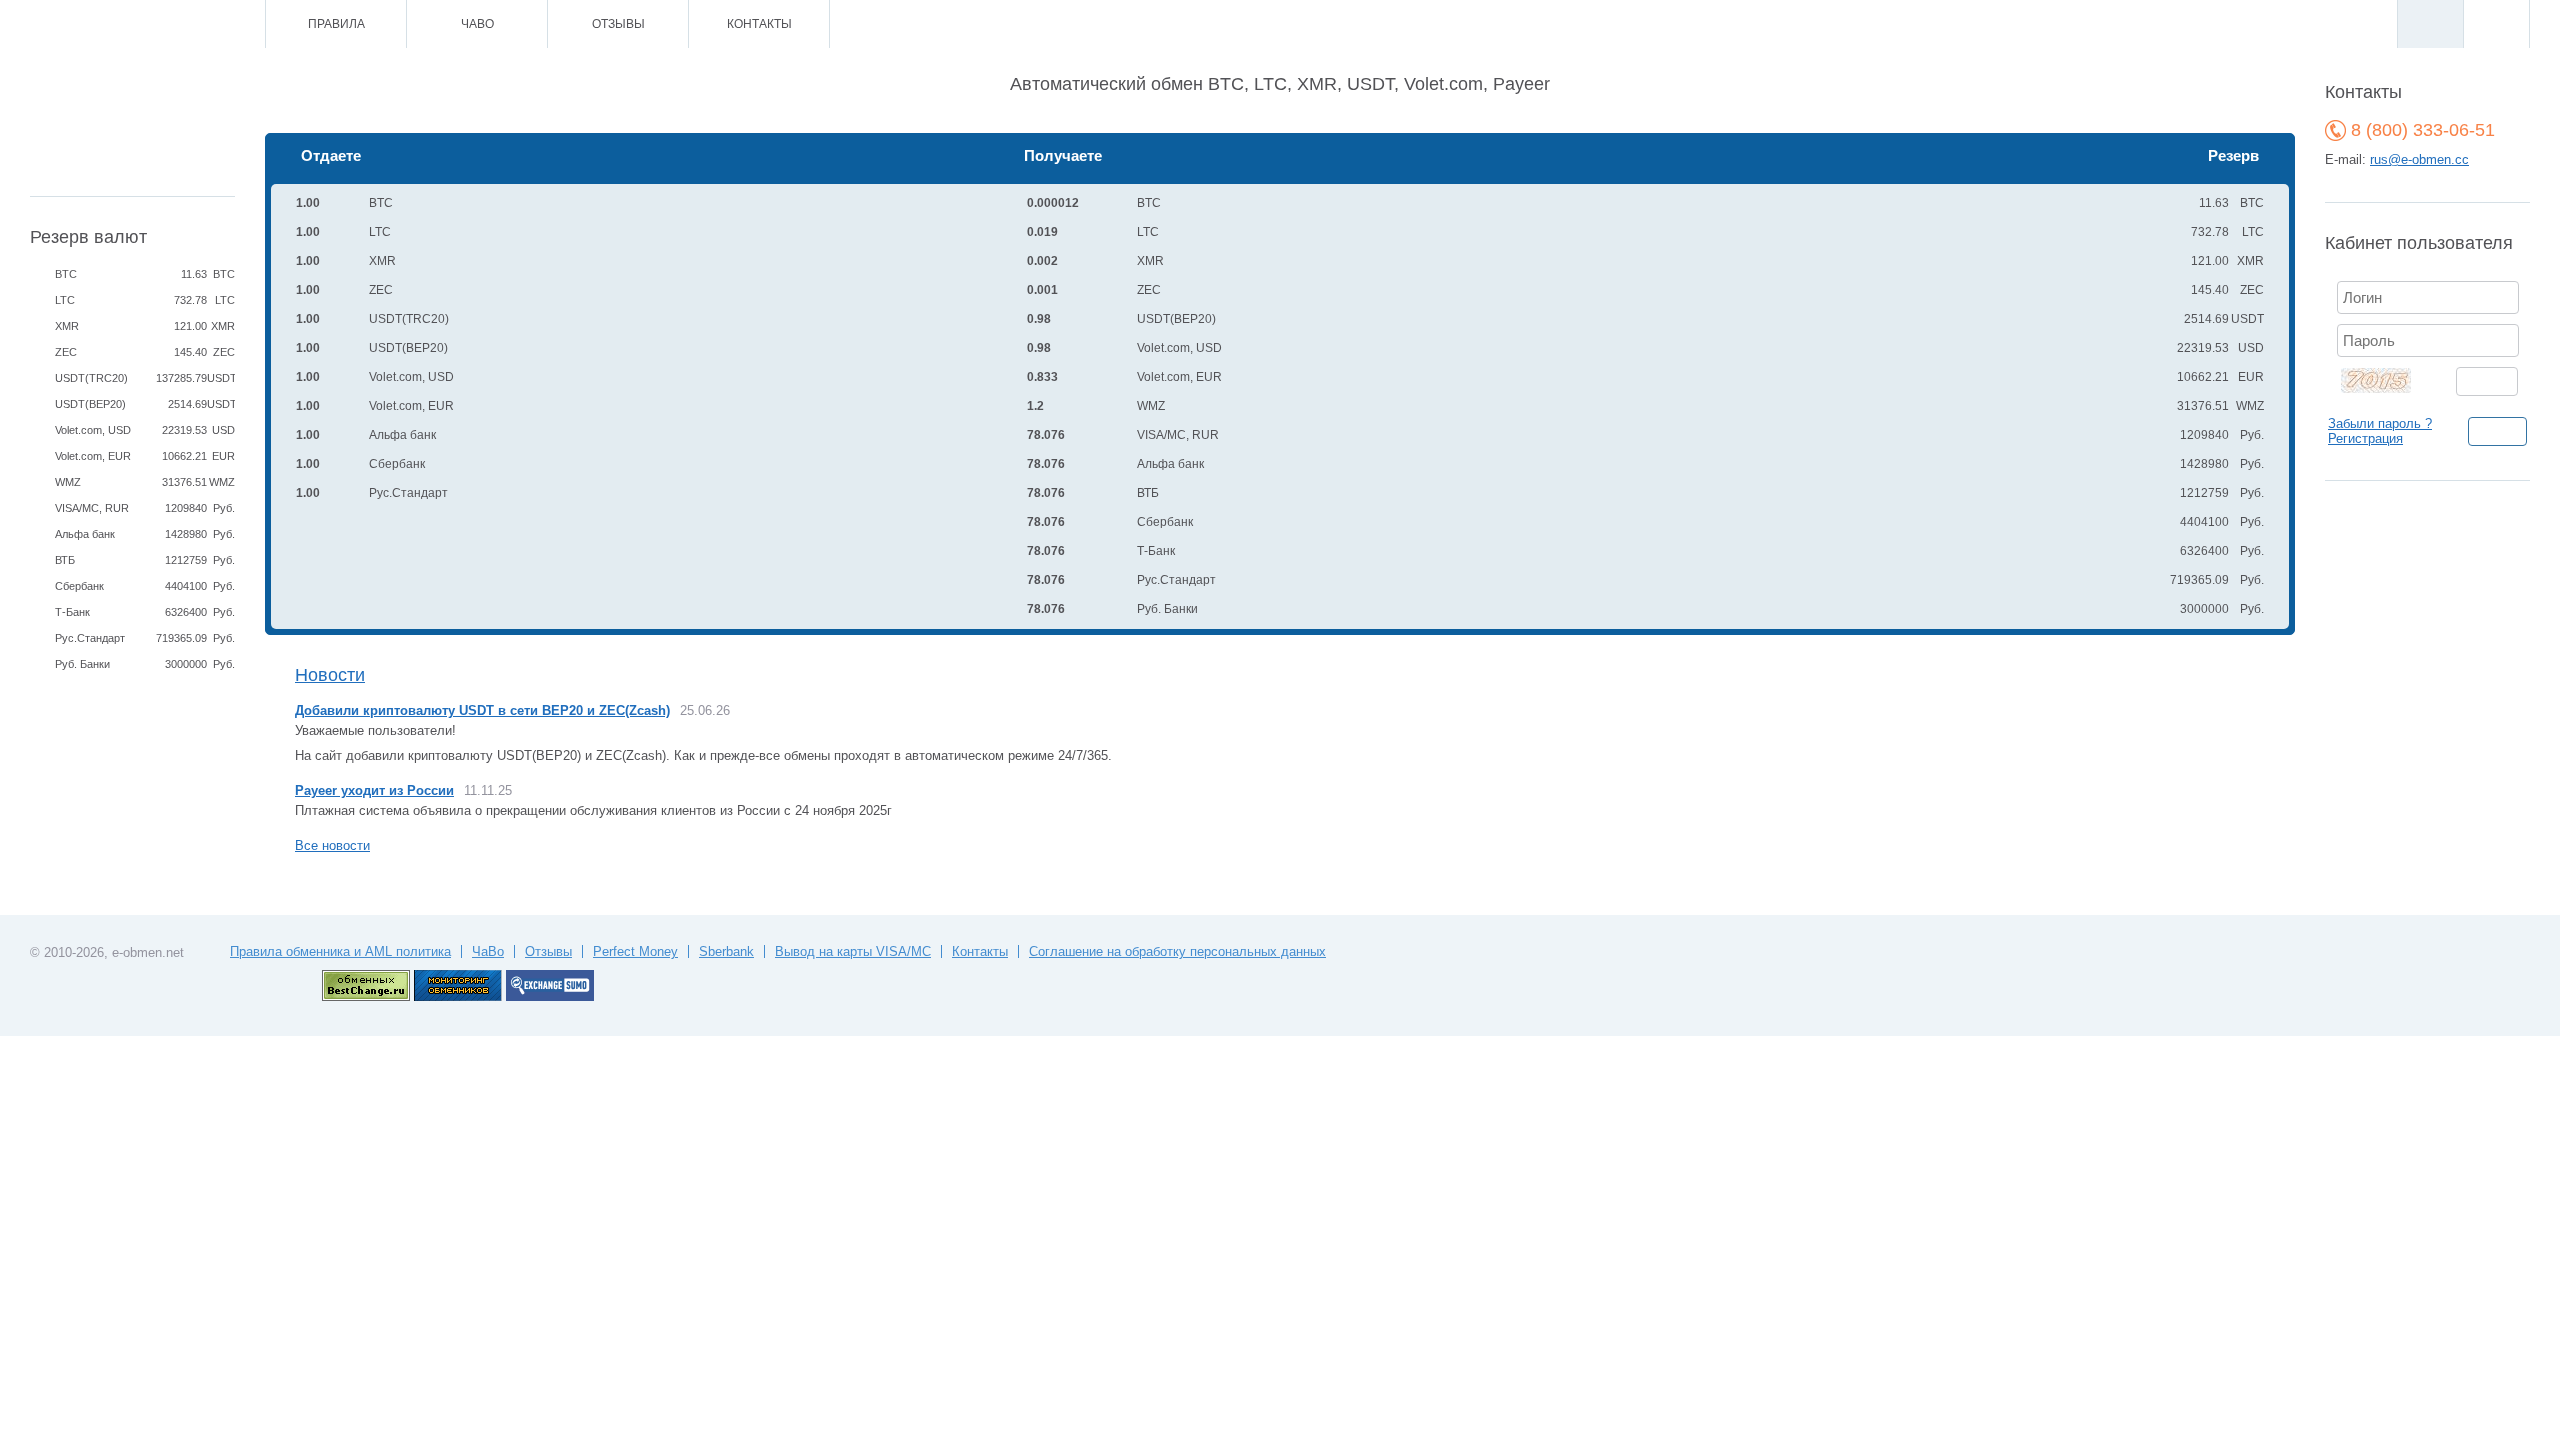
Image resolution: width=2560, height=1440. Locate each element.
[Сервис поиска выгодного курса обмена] (550, 996)
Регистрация (2365, 438)
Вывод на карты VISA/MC (853, 951)
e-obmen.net (148, 952)
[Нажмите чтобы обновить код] (2388, 379)
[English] (2496, 24)
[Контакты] (137, 24)
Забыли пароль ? (2380, 423)
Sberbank (726, 951)
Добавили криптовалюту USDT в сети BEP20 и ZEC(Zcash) (482, 710)
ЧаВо (477, 24)
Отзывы (618, 24)
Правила (336, 24)
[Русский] (2430, 24)
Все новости (332, 845)
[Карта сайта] (164, 24)
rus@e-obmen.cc (2419, 159)
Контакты (759, 24)
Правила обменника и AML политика (340, 951)
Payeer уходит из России (374, 790)
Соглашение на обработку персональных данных (1177, 951)
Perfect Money (635, 951)
